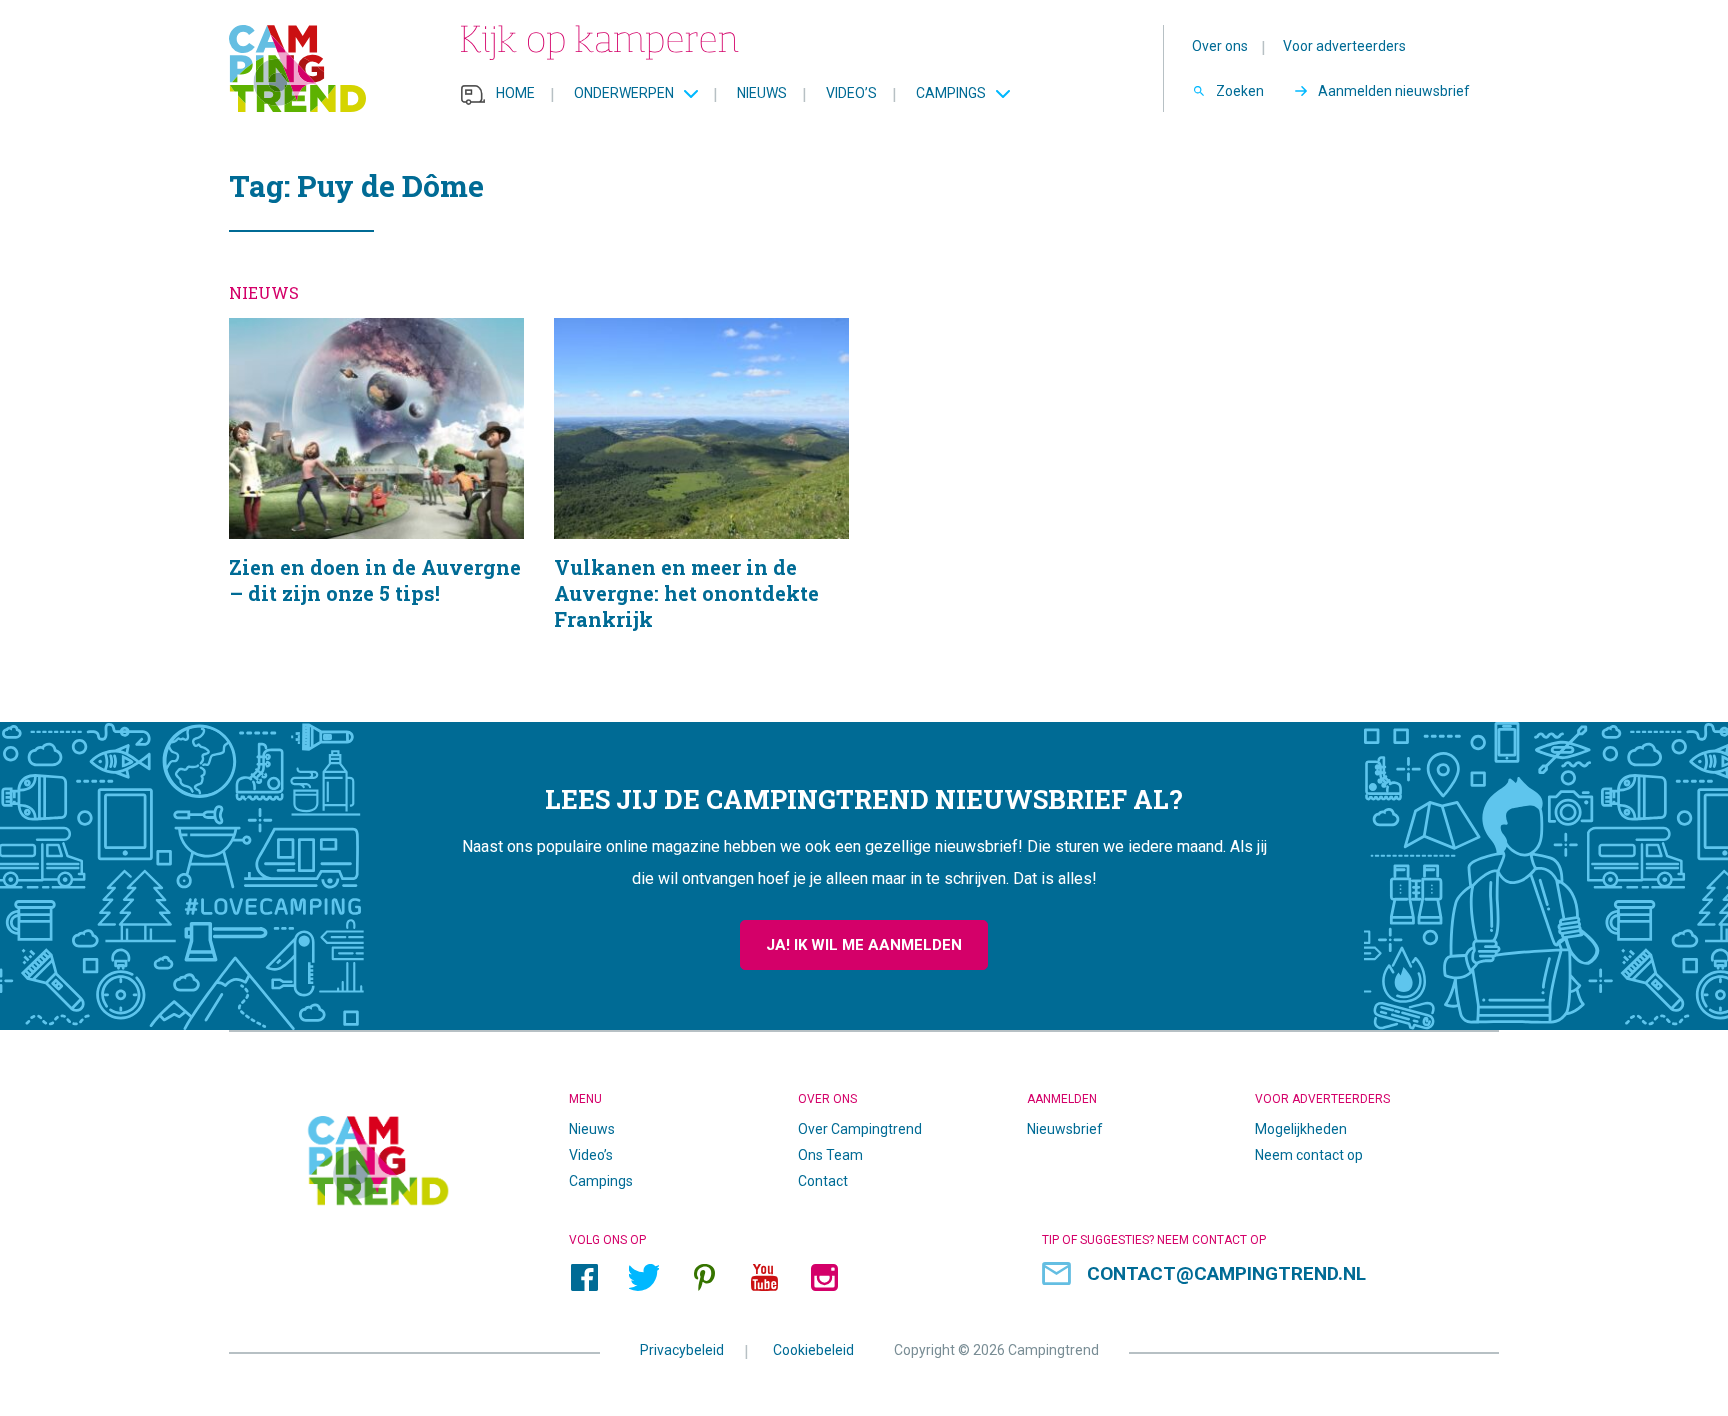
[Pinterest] (704, 1277)
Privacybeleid (682, 1349)
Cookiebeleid (813, 1349)
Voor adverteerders (1344, 46)
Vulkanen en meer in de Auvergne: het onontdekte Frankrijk (701, 500)
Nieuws (762, 93)
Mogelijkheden (1301, 1129)
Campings (951, 93)
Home (515, 93)
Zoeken (1240, 91)
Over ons (1220, 46)
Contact (823, 1181)
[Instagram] (824, 1277)
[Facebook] (584, 1277)
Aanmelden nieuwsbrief (1394, 91)
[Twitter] (644, 1277)
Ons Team (830, 1155)
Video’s (851, 93)
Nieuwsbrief (1065, 1129)
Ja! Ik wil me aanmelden (864, 945)
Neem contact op (1309, 1155)
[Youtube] (764, 1277)
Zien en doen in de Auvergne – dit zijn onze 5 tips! (376, 500)
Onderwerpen (624, 93)
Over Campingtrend (860, 1129)
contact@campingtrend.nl (1226, 1273)
